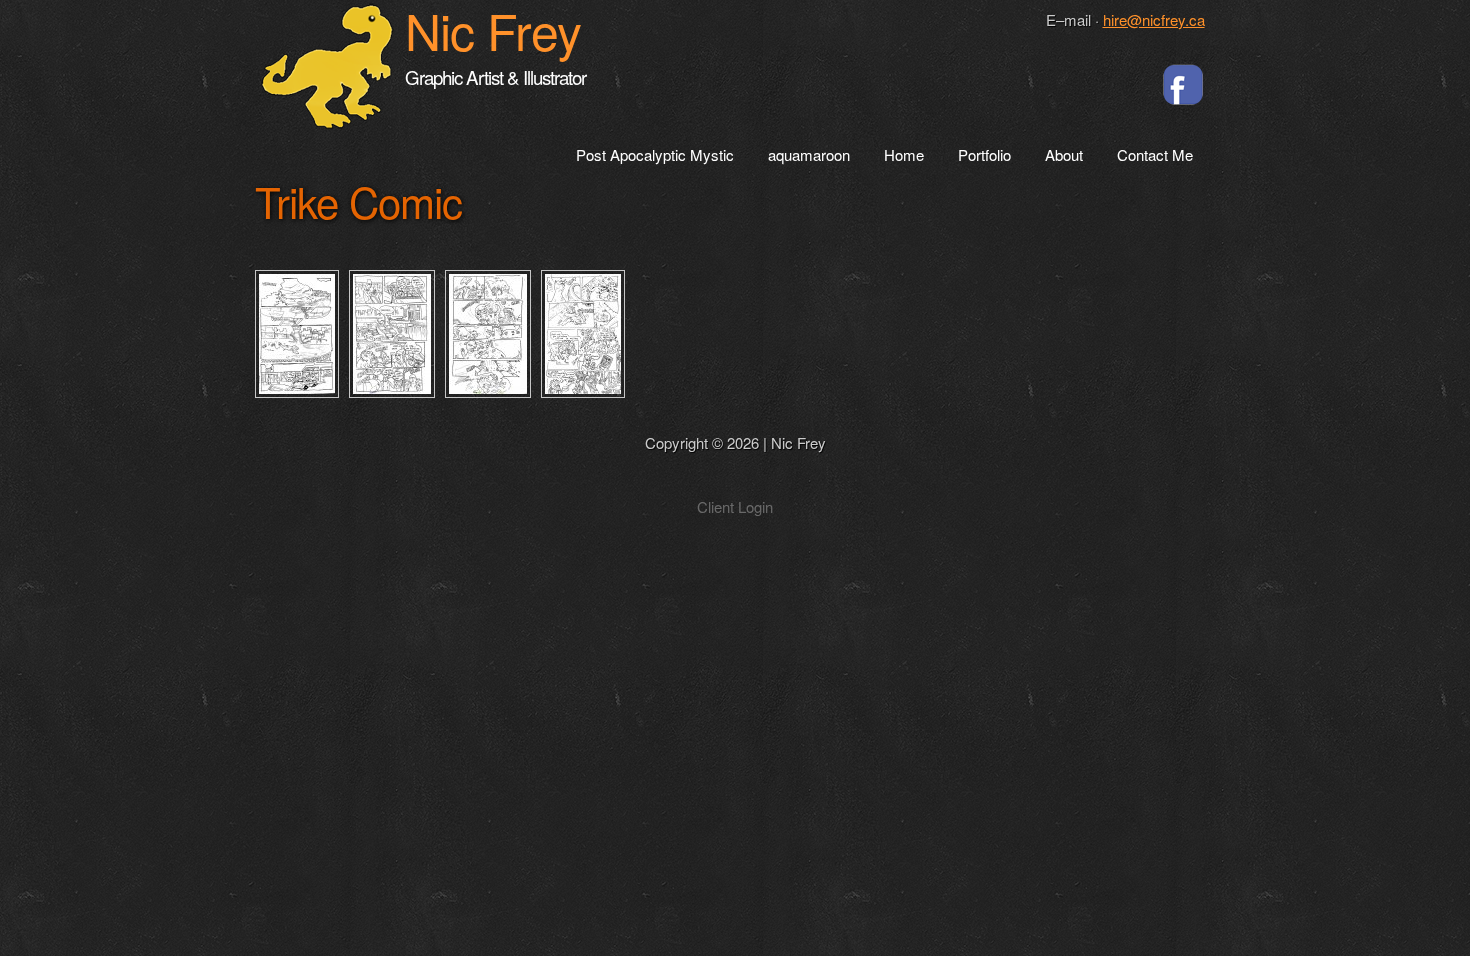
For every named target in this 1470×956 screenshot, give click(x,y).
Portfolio (984, 155)
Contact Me (1155, 155)
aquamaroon (809, 155)
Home (904, 155)
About (1064, 155)
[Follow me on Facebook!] (1183, 84)
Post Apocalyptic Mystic (655, 155)
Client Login (735, 506)
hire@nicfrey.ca (1154, 19)
